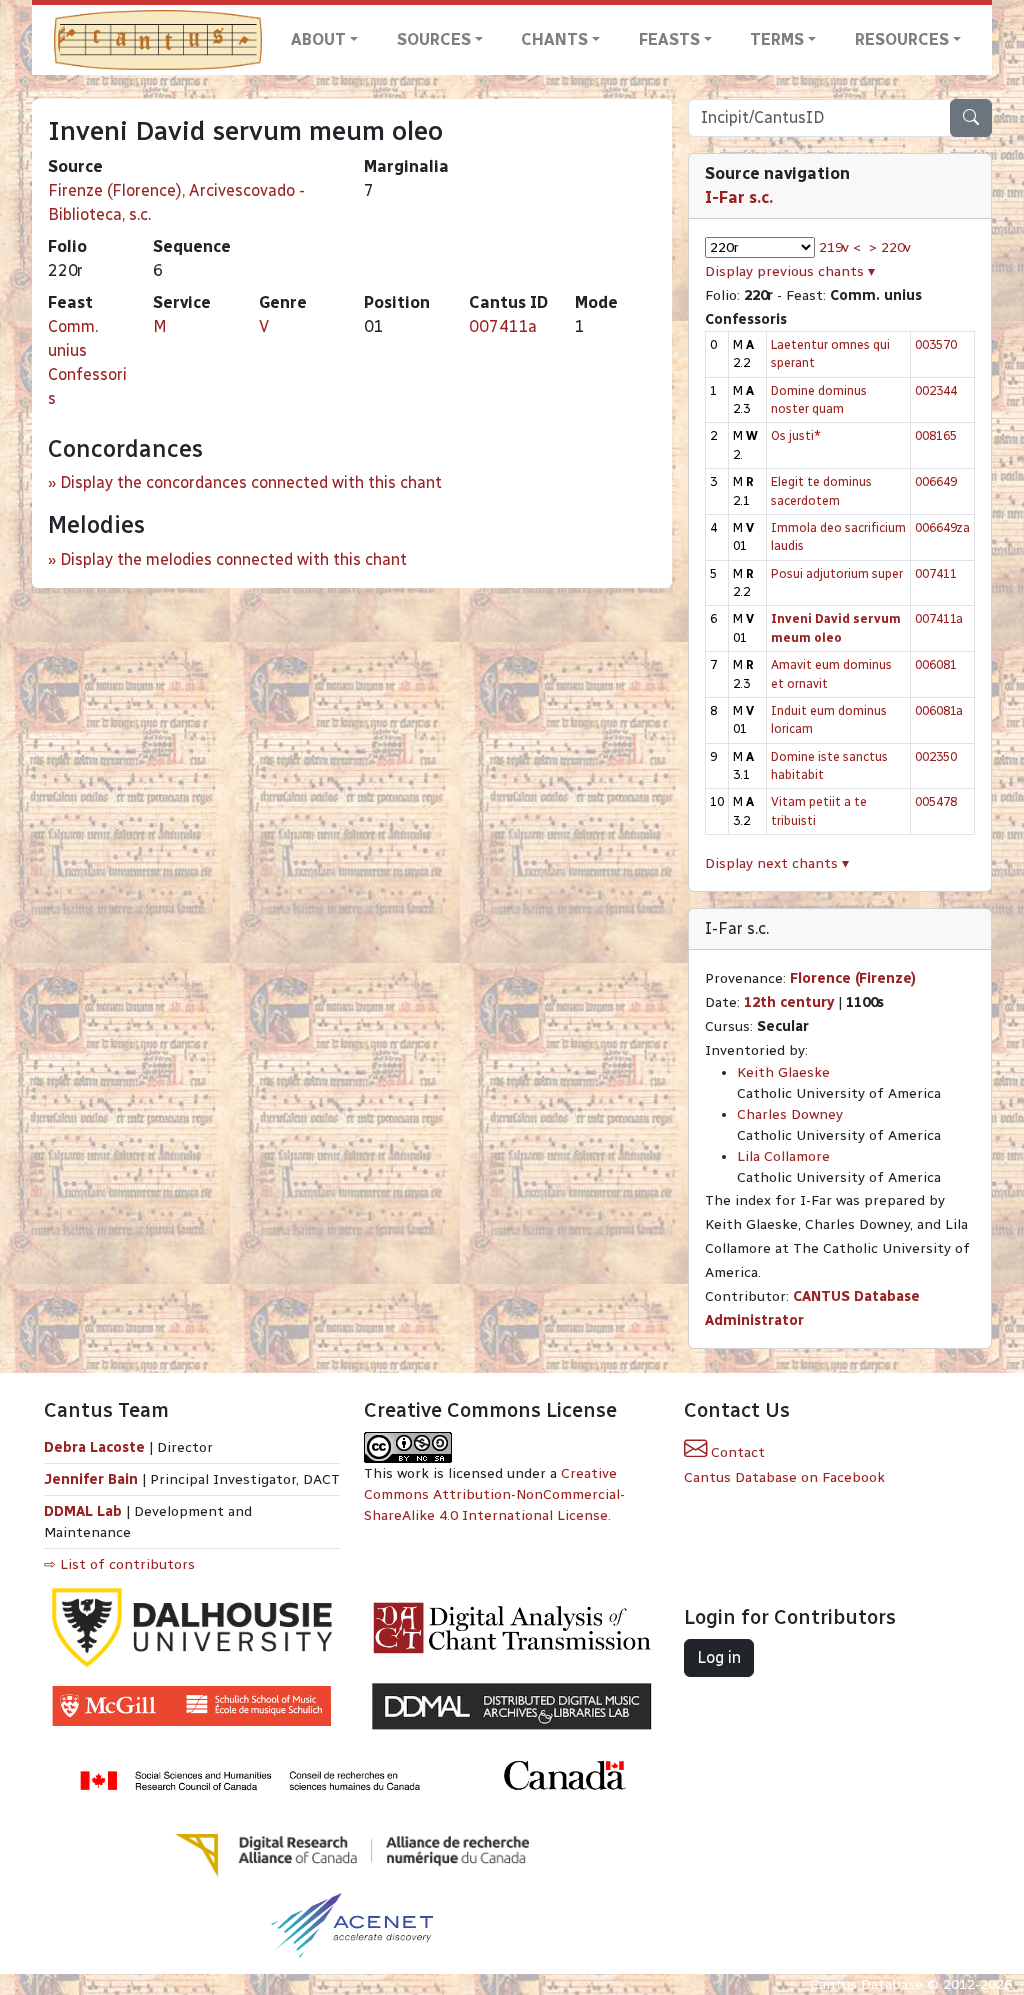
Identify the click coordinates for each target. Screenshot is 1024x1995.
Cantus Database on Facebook (784, 1477)
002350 (936, 756)
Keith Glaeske (783, 1072)
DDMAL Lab (83, 1511)
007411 (936, 573)
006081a (939, 710)
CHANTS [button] (554, 39)
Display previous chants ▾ (790, 271)
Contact (736, 1452)
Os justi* (796, 435)
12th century (789, 1002)
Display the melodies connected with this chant (233, 559)
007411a (503, 326)
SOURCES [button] (434, 39)
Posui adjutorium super (837, 573)
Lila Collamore (783, 1156)
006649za (942, 527)
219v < (840, 247)
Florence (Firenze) (853, 978)
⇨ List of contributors (119, 1564)
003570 (936, 344)
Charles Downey (790, 1114)
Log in (719, 1657)
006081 (936, 664)
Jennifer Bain (93, 1479)
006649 (936, 481)
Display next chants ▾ (777, 863)
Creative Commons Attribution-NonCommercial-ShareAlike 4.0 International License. (494, 1494)
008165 (936, 435)
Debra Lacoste (94, 1447)
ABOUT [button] (318, 39)
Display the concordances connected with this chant (251, 482)
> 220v (890, 247)
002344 (936, 390)
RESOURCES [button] (902, 39)
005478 (936, 801)
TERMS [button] (777, 39)
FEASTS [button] (669, 39)
